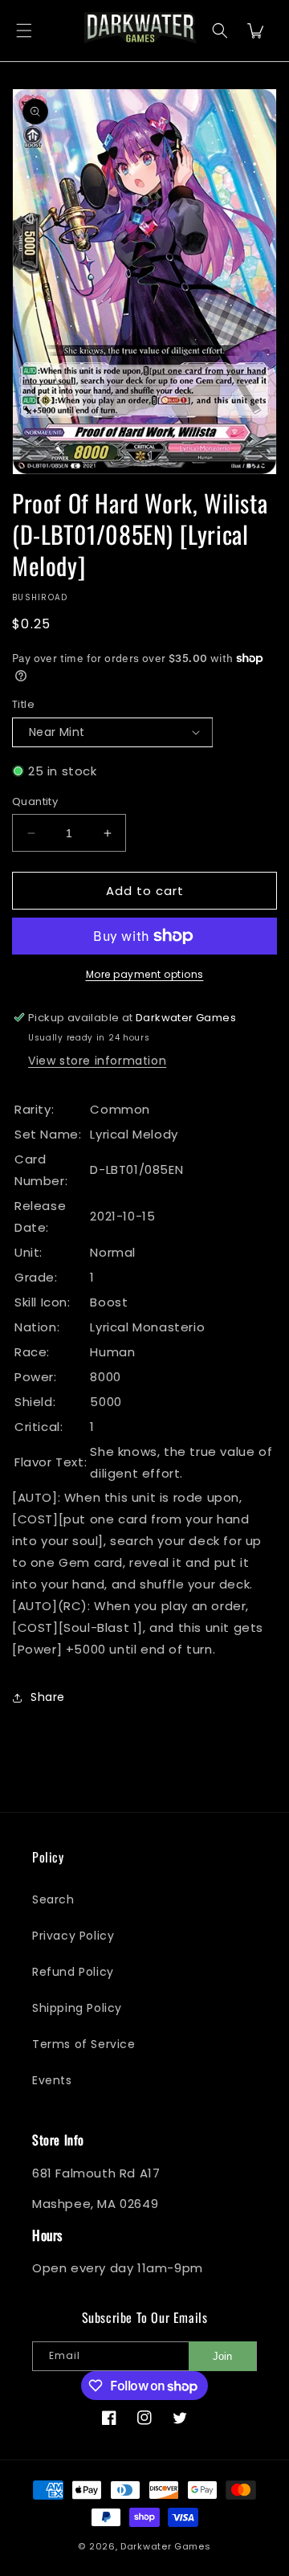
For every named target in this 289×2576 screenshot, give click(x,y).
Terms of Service (84, 2044)
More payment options (145, 974)
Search (53, 1899)
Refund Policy (73, 1972)
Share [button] (48, 1697)
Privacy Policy (73, 1936)
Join (222, 2356)
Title (23, 704)
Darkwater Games (166, 2546)
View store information (97, 1061)
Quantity (35, 801)
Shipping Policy (77, 2008)
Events (52, 2080)
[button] (24, 31)
